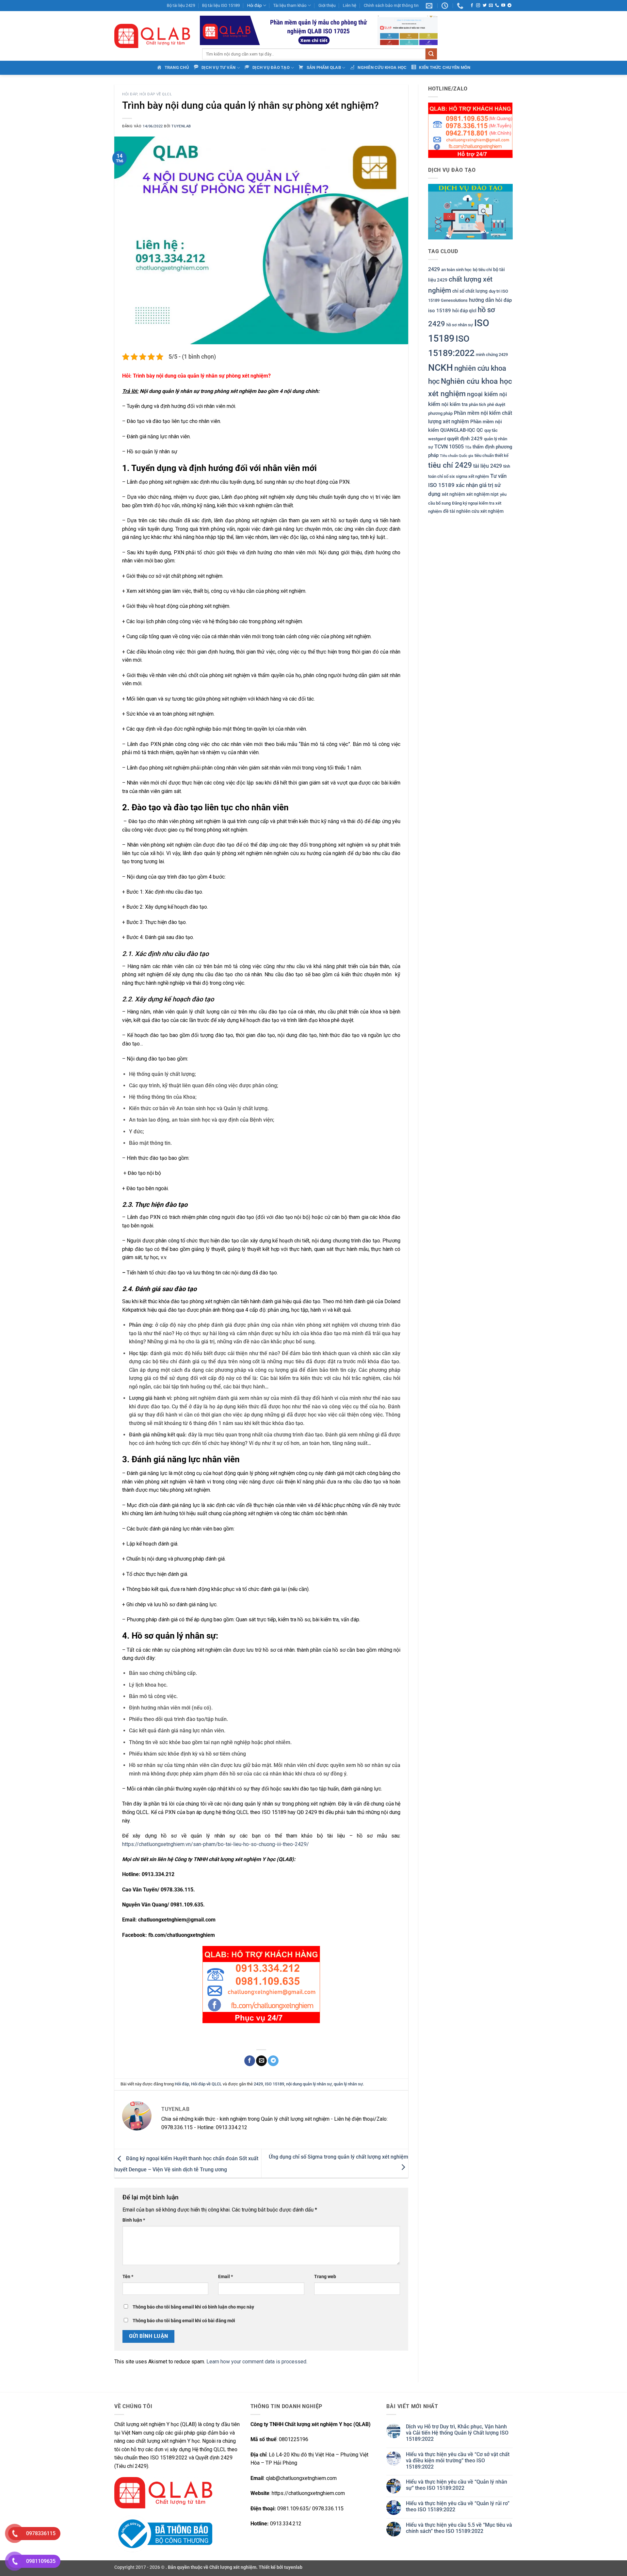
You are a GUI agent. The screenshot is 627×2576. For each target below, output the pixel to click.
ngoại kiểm (482, 394)
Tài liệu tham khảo (290, 5)
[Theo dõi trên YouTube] (503, 6)
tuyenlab (181, 126)
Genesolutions (454, 300)
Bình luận (134, 2220)
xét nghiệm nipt (482, 494)
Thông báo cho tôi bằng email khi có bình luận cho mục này (193, 2307)
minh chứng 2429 (492, 355)
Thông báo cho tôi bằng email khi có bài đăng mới (184, 2321)
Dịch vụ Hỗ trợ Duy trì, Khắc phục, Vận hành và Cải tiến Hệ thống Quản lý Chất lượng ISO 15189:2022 (457, 2433)
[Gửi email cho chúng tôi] (491, 6)
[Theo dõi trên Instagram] (478, 6)
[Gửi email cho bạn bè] (261, 2061)
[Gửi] (431, 54)
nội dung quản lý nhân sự (309, 2084)
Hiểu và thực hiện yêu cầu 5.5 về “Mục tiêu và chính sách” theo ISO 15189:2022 (459, 2528)
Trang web (325, 2277)
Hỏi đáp (255, 5)
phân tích (477, 405)
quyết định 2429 (465, 439)
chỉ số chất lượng (470, 291)
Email (225, 2277)
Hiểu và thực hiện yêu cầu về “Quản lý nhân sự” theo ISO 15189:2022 (457, 2485)
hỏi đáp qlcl (464, 311)
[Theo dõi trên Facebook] (472, 6)
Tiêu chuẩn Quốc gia (457, 456)
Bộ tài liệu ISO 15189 (221, 5)
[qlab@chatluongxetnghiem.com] (430, 6)
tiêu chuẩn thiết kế (491, 456)
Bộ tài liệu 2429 (181, 5)
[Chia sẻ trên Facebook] (250, 2061)
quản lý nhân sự (348, 2084)
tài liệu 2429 (488, 466)
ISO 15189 (274, 2084)
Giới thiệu (327, 5)
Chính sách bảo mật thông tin (391, 5)
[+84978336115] (461, 6)
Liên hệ (350, 5)
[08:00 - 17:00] (446, 6)
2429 (258, 2084)
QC (480, 430)
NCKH (441, 368)
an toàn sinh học (456, 270)
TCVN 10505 (449, 447)
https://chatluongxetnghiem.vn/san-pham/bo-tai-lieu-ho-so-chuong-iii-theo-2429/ (216, 1844)
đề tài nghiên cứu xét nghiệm (473, 511)
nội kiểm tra (455, 404)
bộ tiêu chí (482, 270)
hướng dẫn (482, 300)
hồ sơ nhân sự (460, 325)
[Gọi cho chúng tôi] (497, 6)
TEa (468, 447)
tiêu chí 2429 (450, 465)
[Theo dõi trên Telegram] (509, 6)
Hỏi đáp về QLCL (156, 94)
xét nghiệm (453, 494)
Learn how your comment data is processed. (257, 2362)
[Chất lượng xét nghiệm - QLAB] (152, 36)
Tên (128, 2277)
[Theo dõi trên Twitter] (485, 6)
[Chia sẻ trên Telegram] (273, 2061)
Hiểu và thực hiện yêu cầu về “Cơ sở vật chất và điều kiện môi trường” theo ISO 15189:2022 (458, 2461)
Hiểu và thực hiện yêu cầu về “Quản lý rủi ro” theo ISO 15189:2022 (458, 2506)
